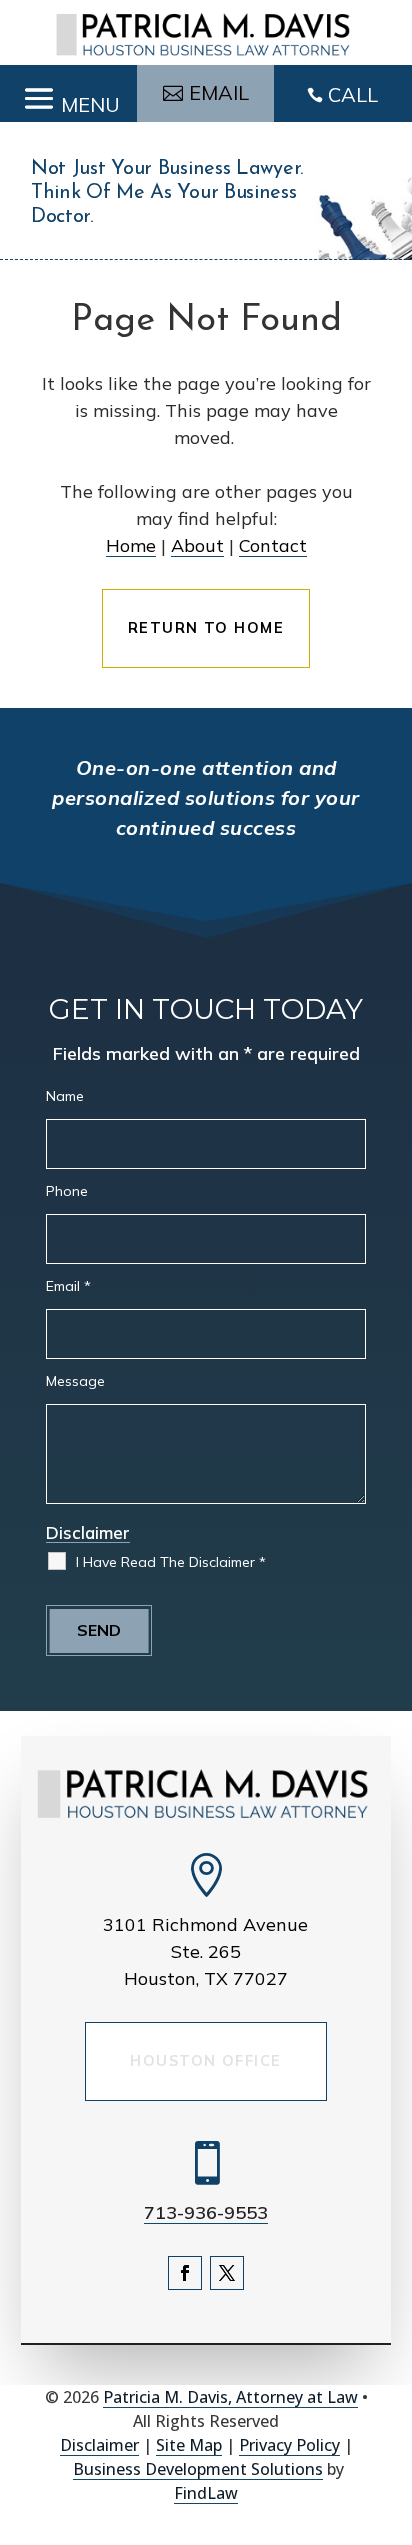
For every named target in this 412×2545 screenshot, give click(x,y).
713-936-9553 (206, 2212)
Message (75, 1381)
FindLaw (206, 2493)
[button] (68, 94)
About (197, 545)
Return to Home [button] (206, 628)
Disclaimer (88, 1532)
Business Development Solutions (198, 2469)
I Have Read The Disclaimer (171, 1562)
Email (68, 1286)
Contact (273, 545)
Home (131, 545)
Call (353, 94)
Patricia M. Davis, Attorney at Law (230, 2397)
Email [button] (219, 92)
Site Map (189, 2445)
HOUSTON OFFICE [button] (205, 2061)
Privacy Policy (289, 2445)
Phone (67, 1191)
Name (65, 1096)
